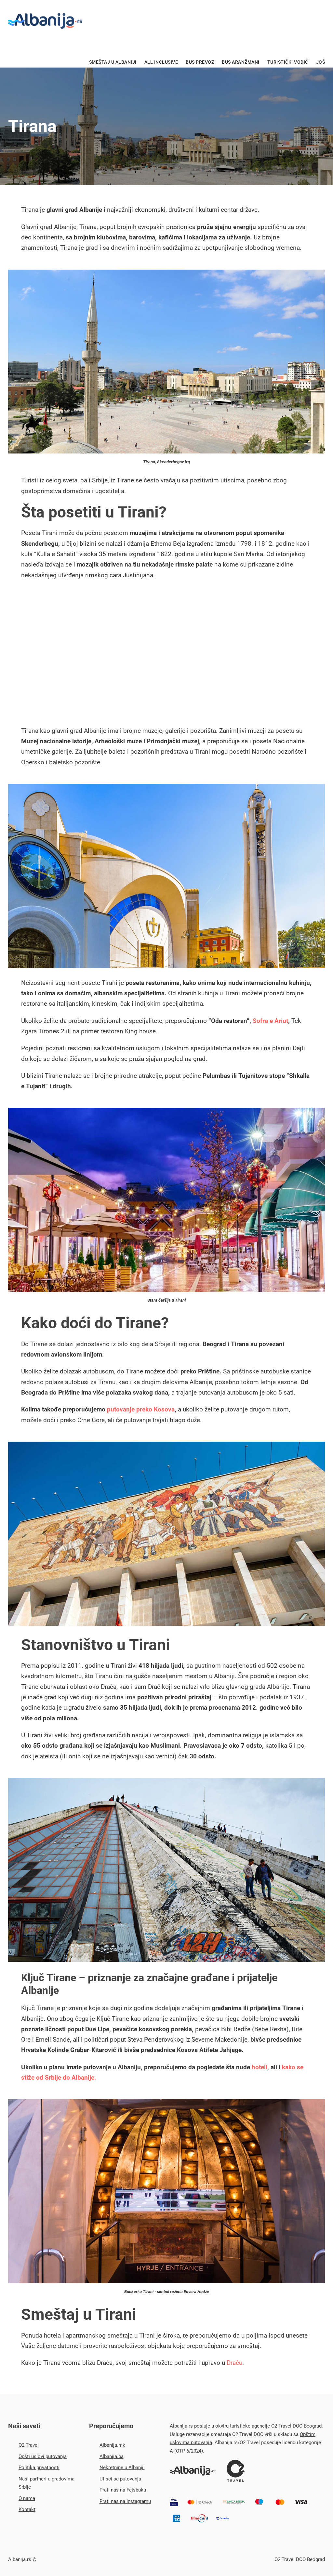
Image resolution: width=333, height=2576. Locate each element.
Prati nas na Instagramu (125, 2501)
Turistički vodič (288, 62)
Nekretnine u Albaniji (122, 2468)
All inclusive (161, 62)
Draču (234, 2363)
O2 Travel (29, 2445)
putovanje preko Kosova (141, 1409)
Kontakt (27, 2509)
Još (321, 62)
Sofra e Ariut (270, 1021)
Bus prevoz (200, 62)
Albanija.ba (112, 2456)
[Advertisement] (166, 654)
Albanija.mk (112, 2445)
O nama (27, 2498)
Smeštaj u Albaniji (113, 62)
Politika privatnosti (39, 2468)
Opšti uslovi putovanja (43, 2456)
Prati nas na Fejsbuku (123, 2490)
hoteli (260, 2067)
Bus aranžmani (241, 62)
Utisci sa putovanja (120, 2479)
